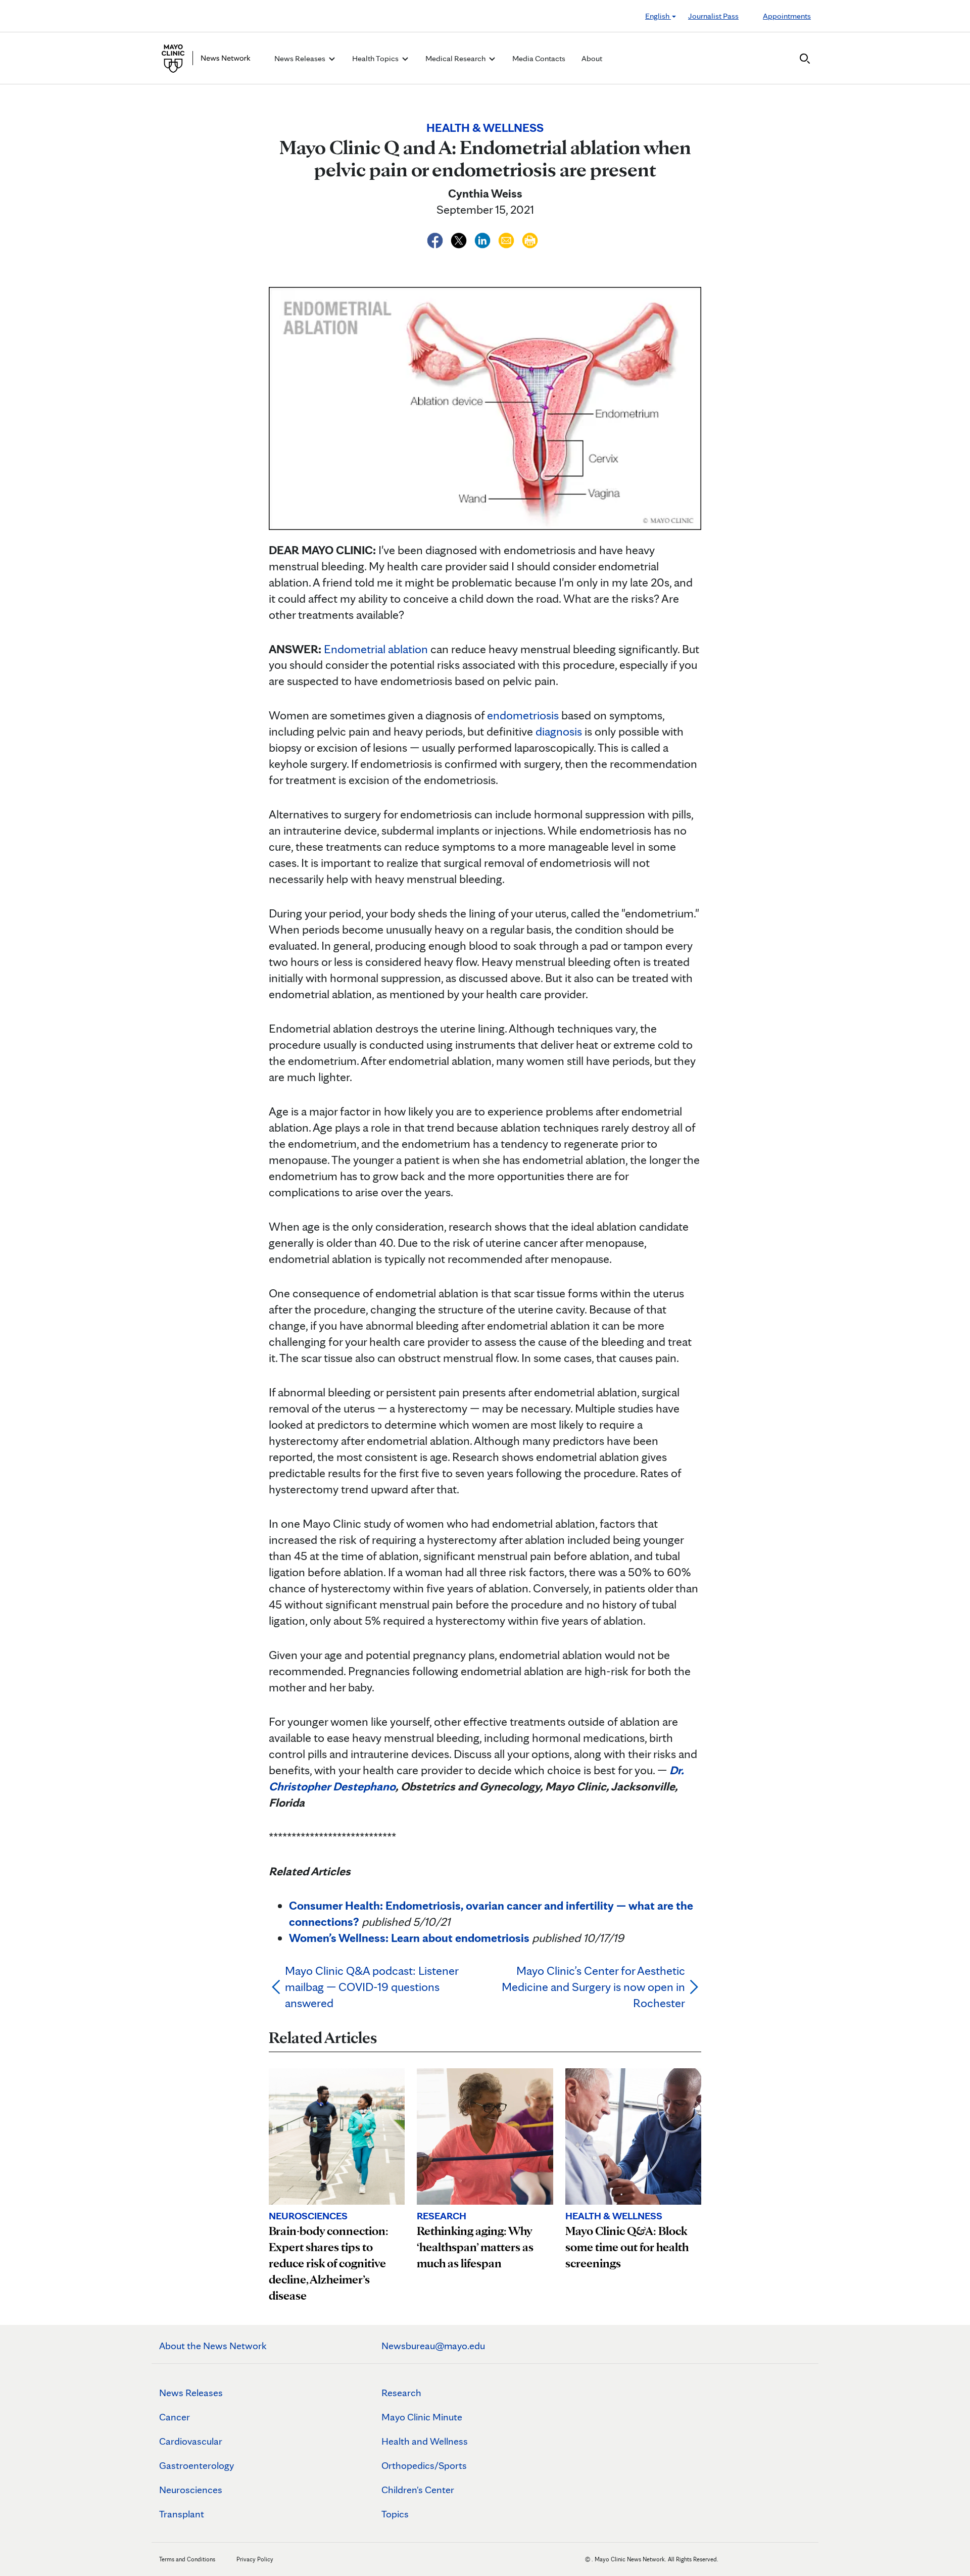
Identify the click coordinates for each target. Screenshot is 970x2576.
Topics (395, 2514)
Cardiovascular (191, 2441)
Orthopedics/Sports (424, 2465)
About (592, 58)
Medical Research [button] (456, 58)
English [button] (658, 16)
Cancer (175, 2417)
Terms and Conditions (187, 2559)
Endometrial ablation (376, 649)
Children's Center (418, 2490)
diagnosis (559, 731)
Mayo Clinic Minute (422, 2417)
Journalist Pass (713, 16)
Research (401, 2393)
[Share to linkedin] (484, 239)
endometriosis (523, 715)
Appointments (787, 16)
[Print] (530, 239)
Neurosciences (191, 2490)
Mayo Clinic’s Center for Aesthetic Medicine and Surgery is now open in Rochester (593, 1987)
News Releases (191, 2393)
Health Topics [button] (376, 58)
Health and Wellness (425, 2441)
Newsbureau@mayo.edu (433, 2346)
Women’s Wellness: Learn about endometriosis (409, 1938)
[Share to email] (507, 239)
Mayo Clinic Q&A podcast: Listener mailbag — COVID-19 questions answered (372, 1987)
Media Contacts (539, 58)
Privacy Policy (255, 2559)
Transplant (182, 2514)
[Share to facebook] (436, 239)
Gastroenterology (197, 2465)
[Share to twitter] (460, 239)
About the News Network (213, 2346)
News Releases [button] (301, 58)
